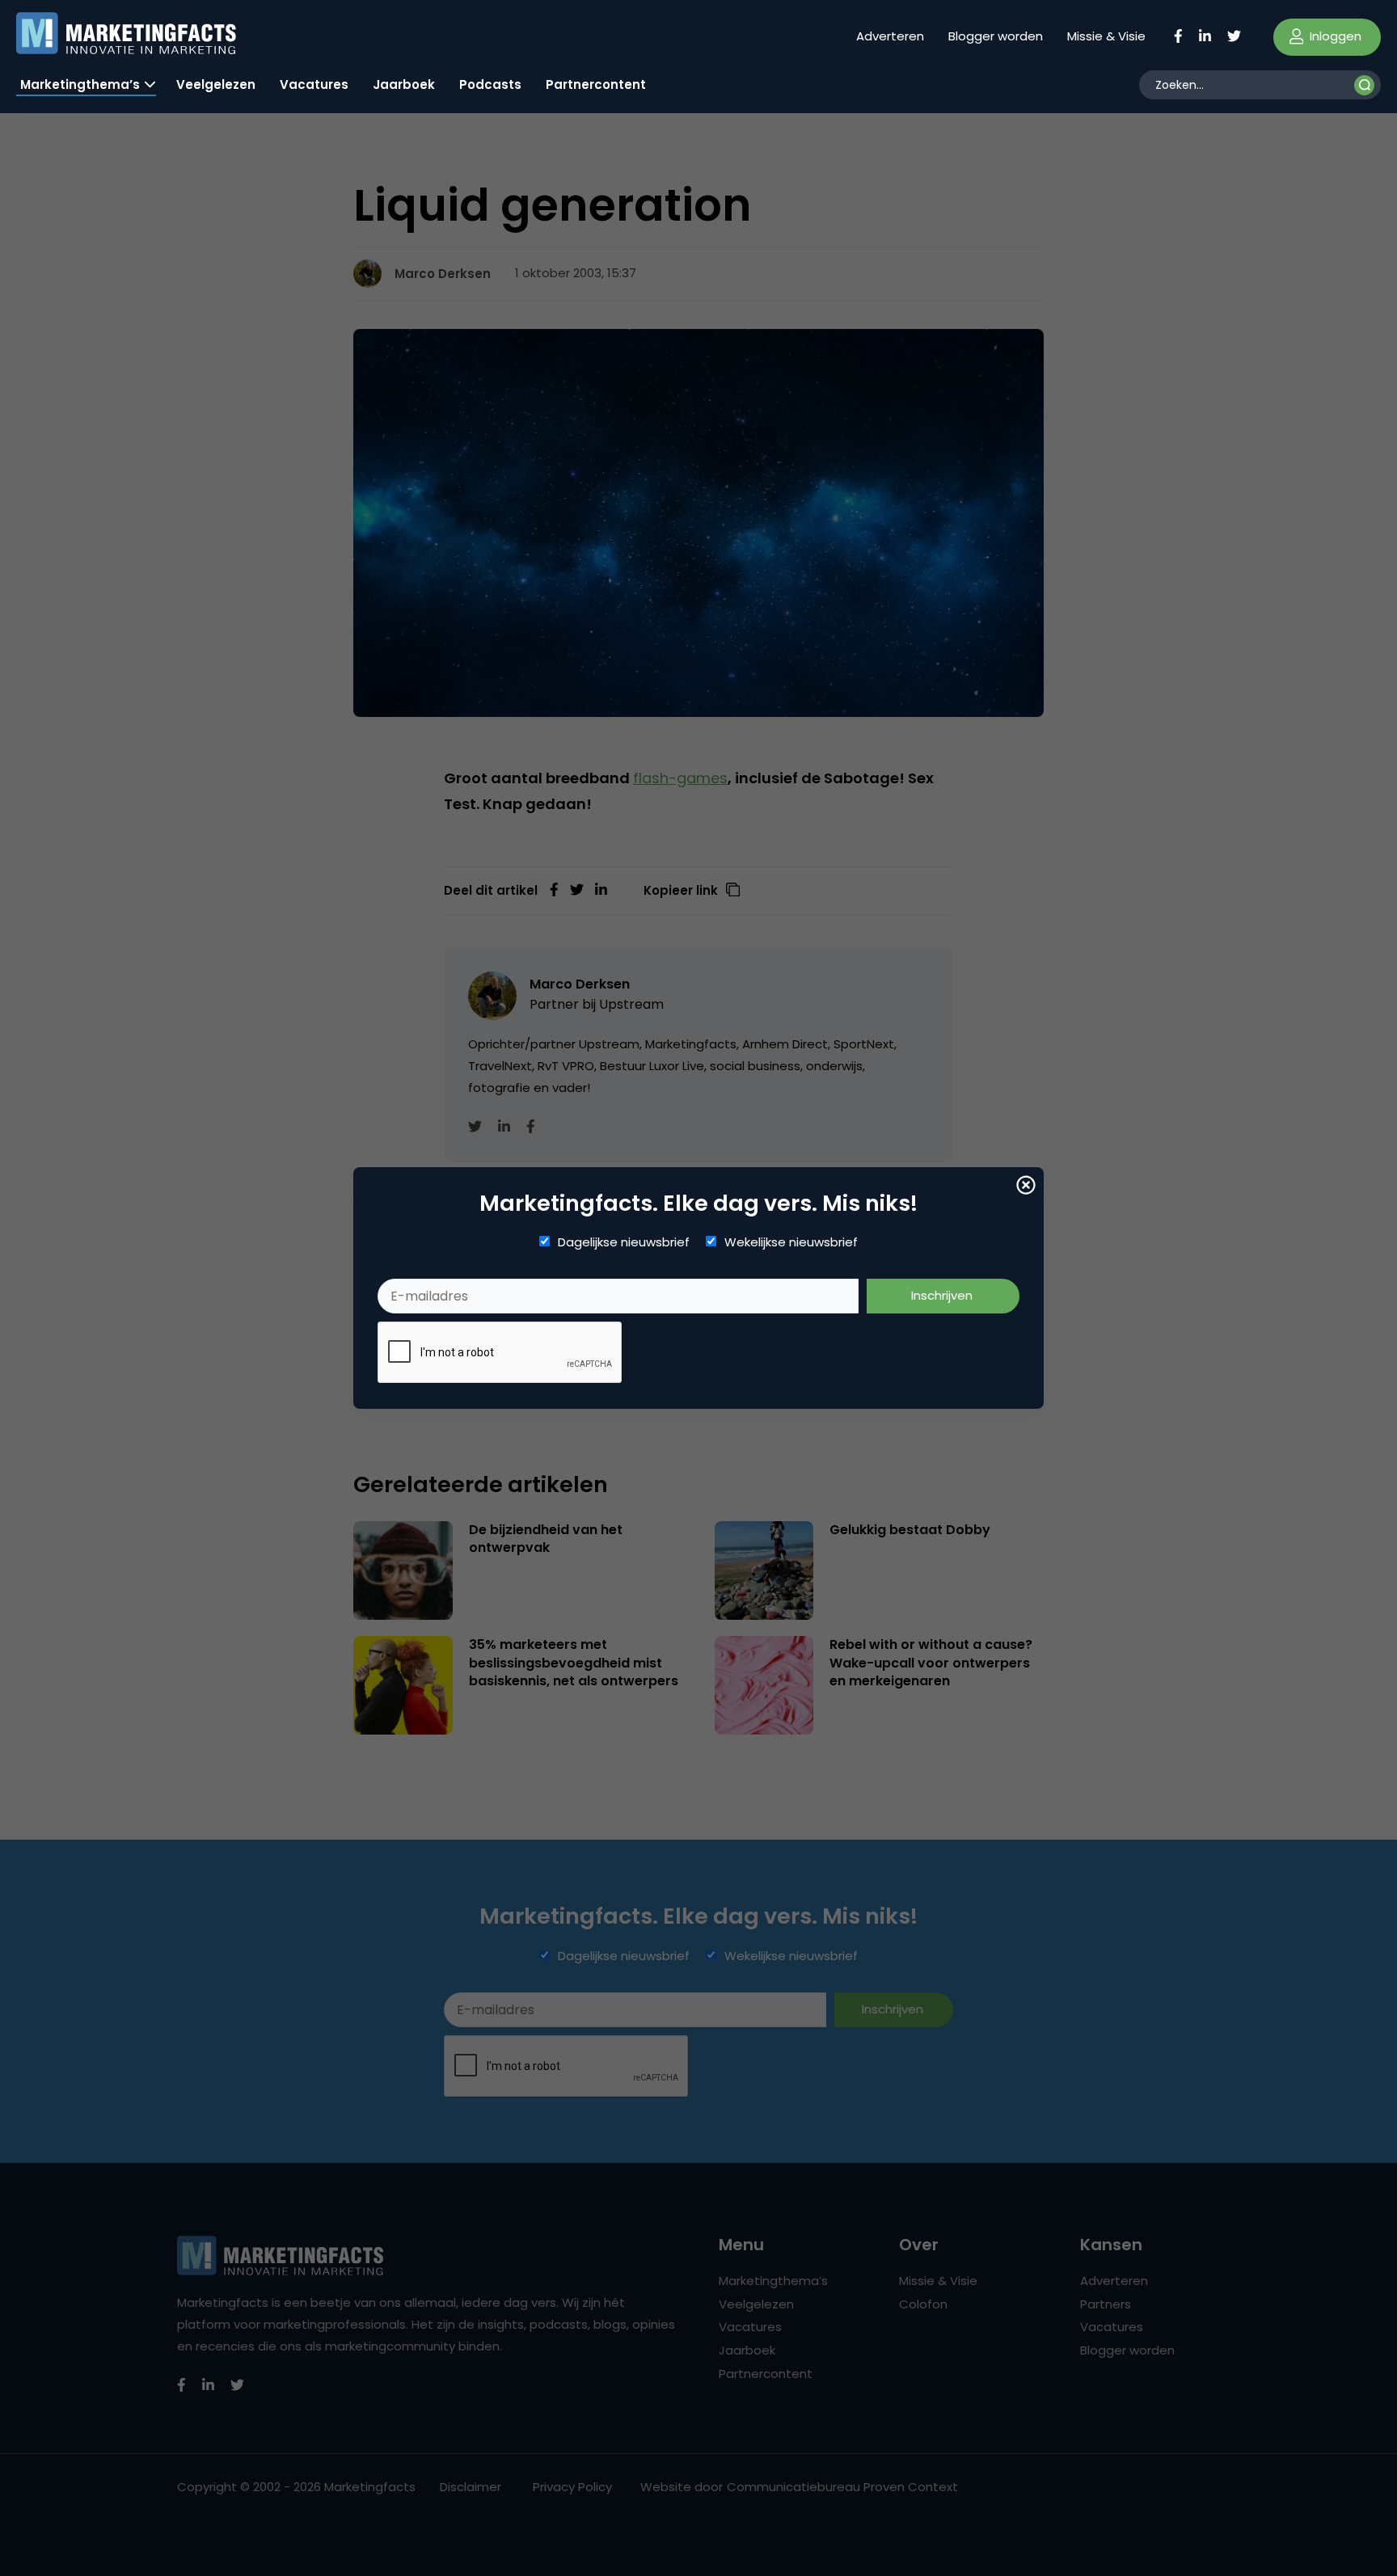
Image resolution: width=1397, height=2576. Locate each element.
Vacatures (314, 84)
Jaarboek (404, 84)
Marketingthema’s (80, 84)
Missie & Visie (1106, 36)
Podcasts (490, 84)
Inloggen (1334, 36)
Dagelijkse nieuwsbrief (624, 1242)
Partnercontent (596, 84)
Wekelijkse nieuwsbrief (791, 1242)
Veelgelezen (216, 84)
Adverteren (890, 36)
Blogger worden (996, 36)
